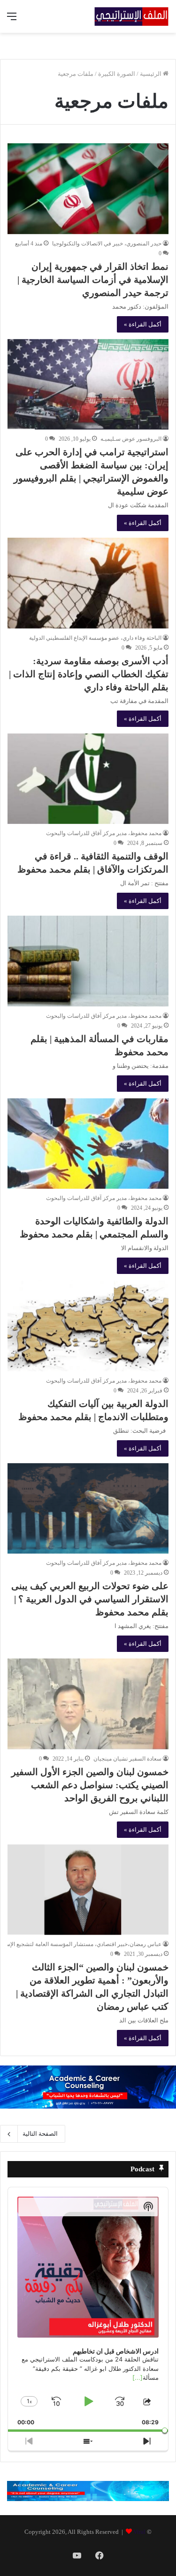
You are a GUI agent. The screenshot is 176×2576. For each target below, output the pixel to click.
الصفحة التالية (40, 2134)
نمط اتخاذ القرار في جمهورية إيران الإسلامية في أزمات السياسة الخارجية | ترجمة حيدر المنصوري (93, 280)
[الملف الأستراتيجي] (131, 16)
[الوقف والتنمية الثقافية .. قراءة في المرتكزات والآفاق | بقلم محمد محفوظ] (88, 779)
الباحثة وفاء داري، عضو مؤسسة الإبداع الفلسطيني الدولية (95, 638)
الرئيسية (151, 74)
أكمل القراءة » (143, 324)
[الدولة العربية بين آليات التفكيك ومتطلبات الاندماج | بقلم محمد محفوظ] (88, 1326)
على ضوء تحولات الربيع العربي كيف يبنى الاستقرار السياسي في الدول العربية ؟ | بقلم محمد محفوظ (90, 1599)
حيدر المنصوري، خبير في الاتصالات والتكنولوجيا (107, 244)
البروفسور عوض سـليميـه (131, 439)
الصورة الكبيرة (117, 74)
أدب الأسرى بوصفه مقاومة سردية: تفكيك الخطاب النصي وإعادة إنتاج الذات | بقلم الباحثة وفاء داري (89, 674)
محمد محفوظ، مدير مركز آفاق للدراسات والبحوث (104, 833)
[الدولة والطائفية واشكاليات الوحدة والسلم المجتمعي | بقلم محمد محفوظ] (88, 1144)
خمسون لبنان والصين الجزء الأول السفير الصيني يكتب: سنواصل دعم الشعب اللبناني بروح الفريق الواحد (90, 1785)
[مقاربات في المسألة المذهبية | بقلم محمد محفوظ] (88, 961)
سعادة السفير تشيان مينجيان (127, 1759)
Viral (139, 2532)
